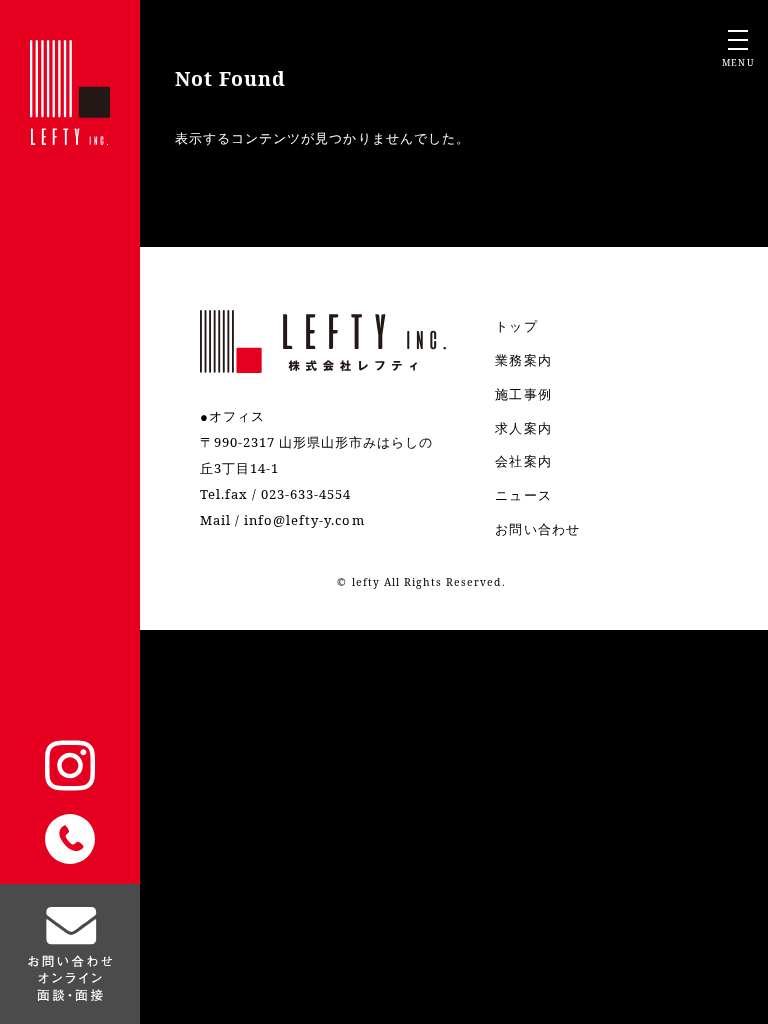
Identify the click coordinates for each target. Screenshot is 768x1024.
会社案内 (523, 461)
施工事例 (523, 394)
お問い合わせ (537, 529)
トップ (516, 326)
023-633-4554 (306, 494)
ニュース (523, 495)
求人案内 (523, 428)
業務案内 (523, 360)
